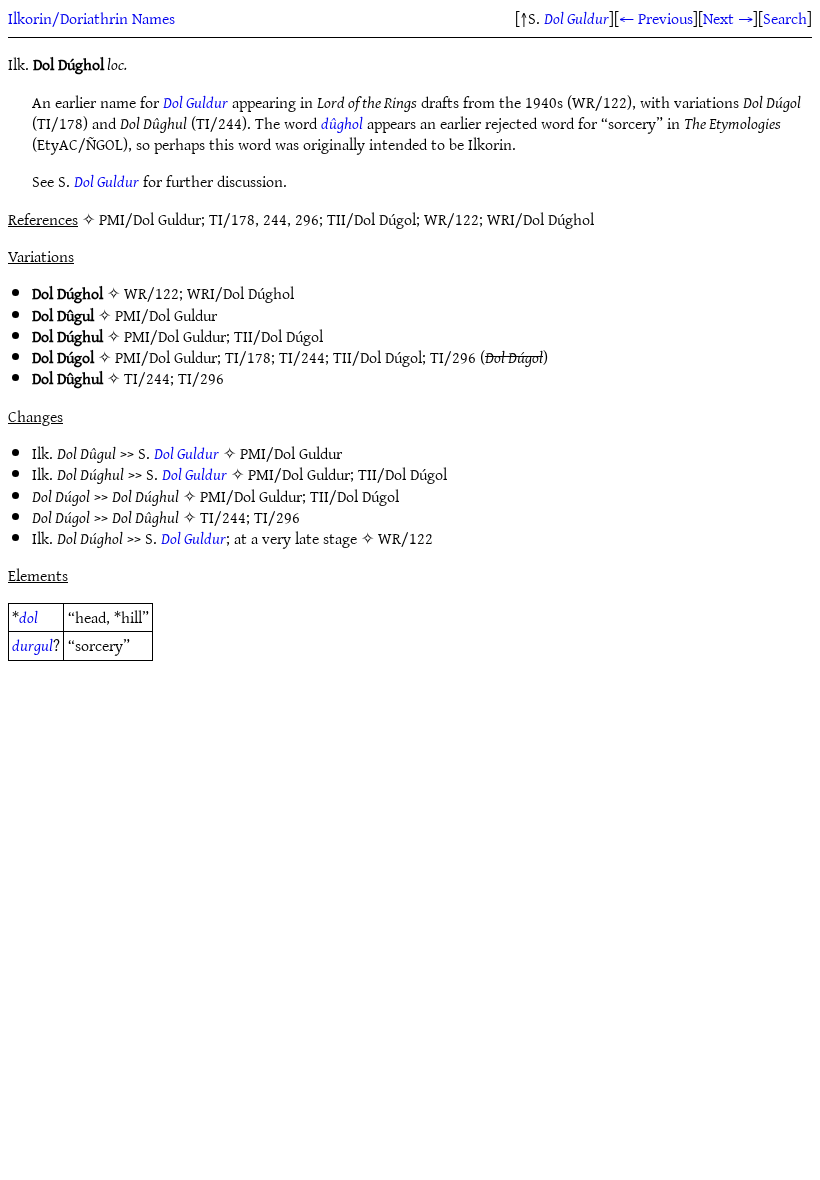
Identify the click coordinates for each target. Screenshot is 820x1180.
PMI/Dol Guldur (166, 315)
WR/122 (151, 293)
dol (28, 617)
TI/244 (302, 357)
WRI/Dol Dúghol (240, 293)
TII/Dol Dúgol (278, 336)
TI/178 (248, 357)
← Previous (656, 18)
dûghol (342, 123)
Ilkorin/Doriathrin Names (91, 18)
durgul (32, 645)
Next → (728, 18)
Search (785, 18)
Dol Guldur (576, 18)
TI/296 (453, 357)
